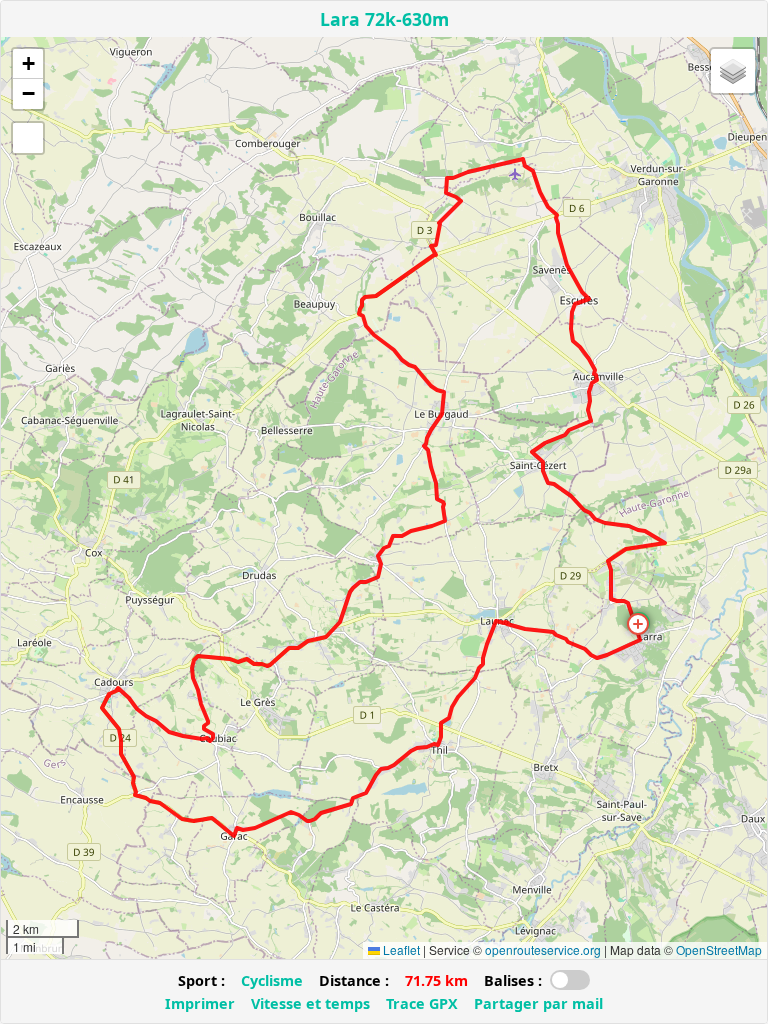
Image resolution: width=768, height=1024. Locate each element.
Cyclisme (272, 980)
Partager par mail (538, 1003)
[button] (638, 624)
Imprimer (200, 1003)
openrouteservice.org (543, 949)
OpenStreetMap (719, 949)
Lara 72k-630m (384, 19)
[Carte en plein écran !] (28, 138)
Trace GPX (422, 1003)
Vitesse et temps (310, 1003)
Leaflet (400, 949)
